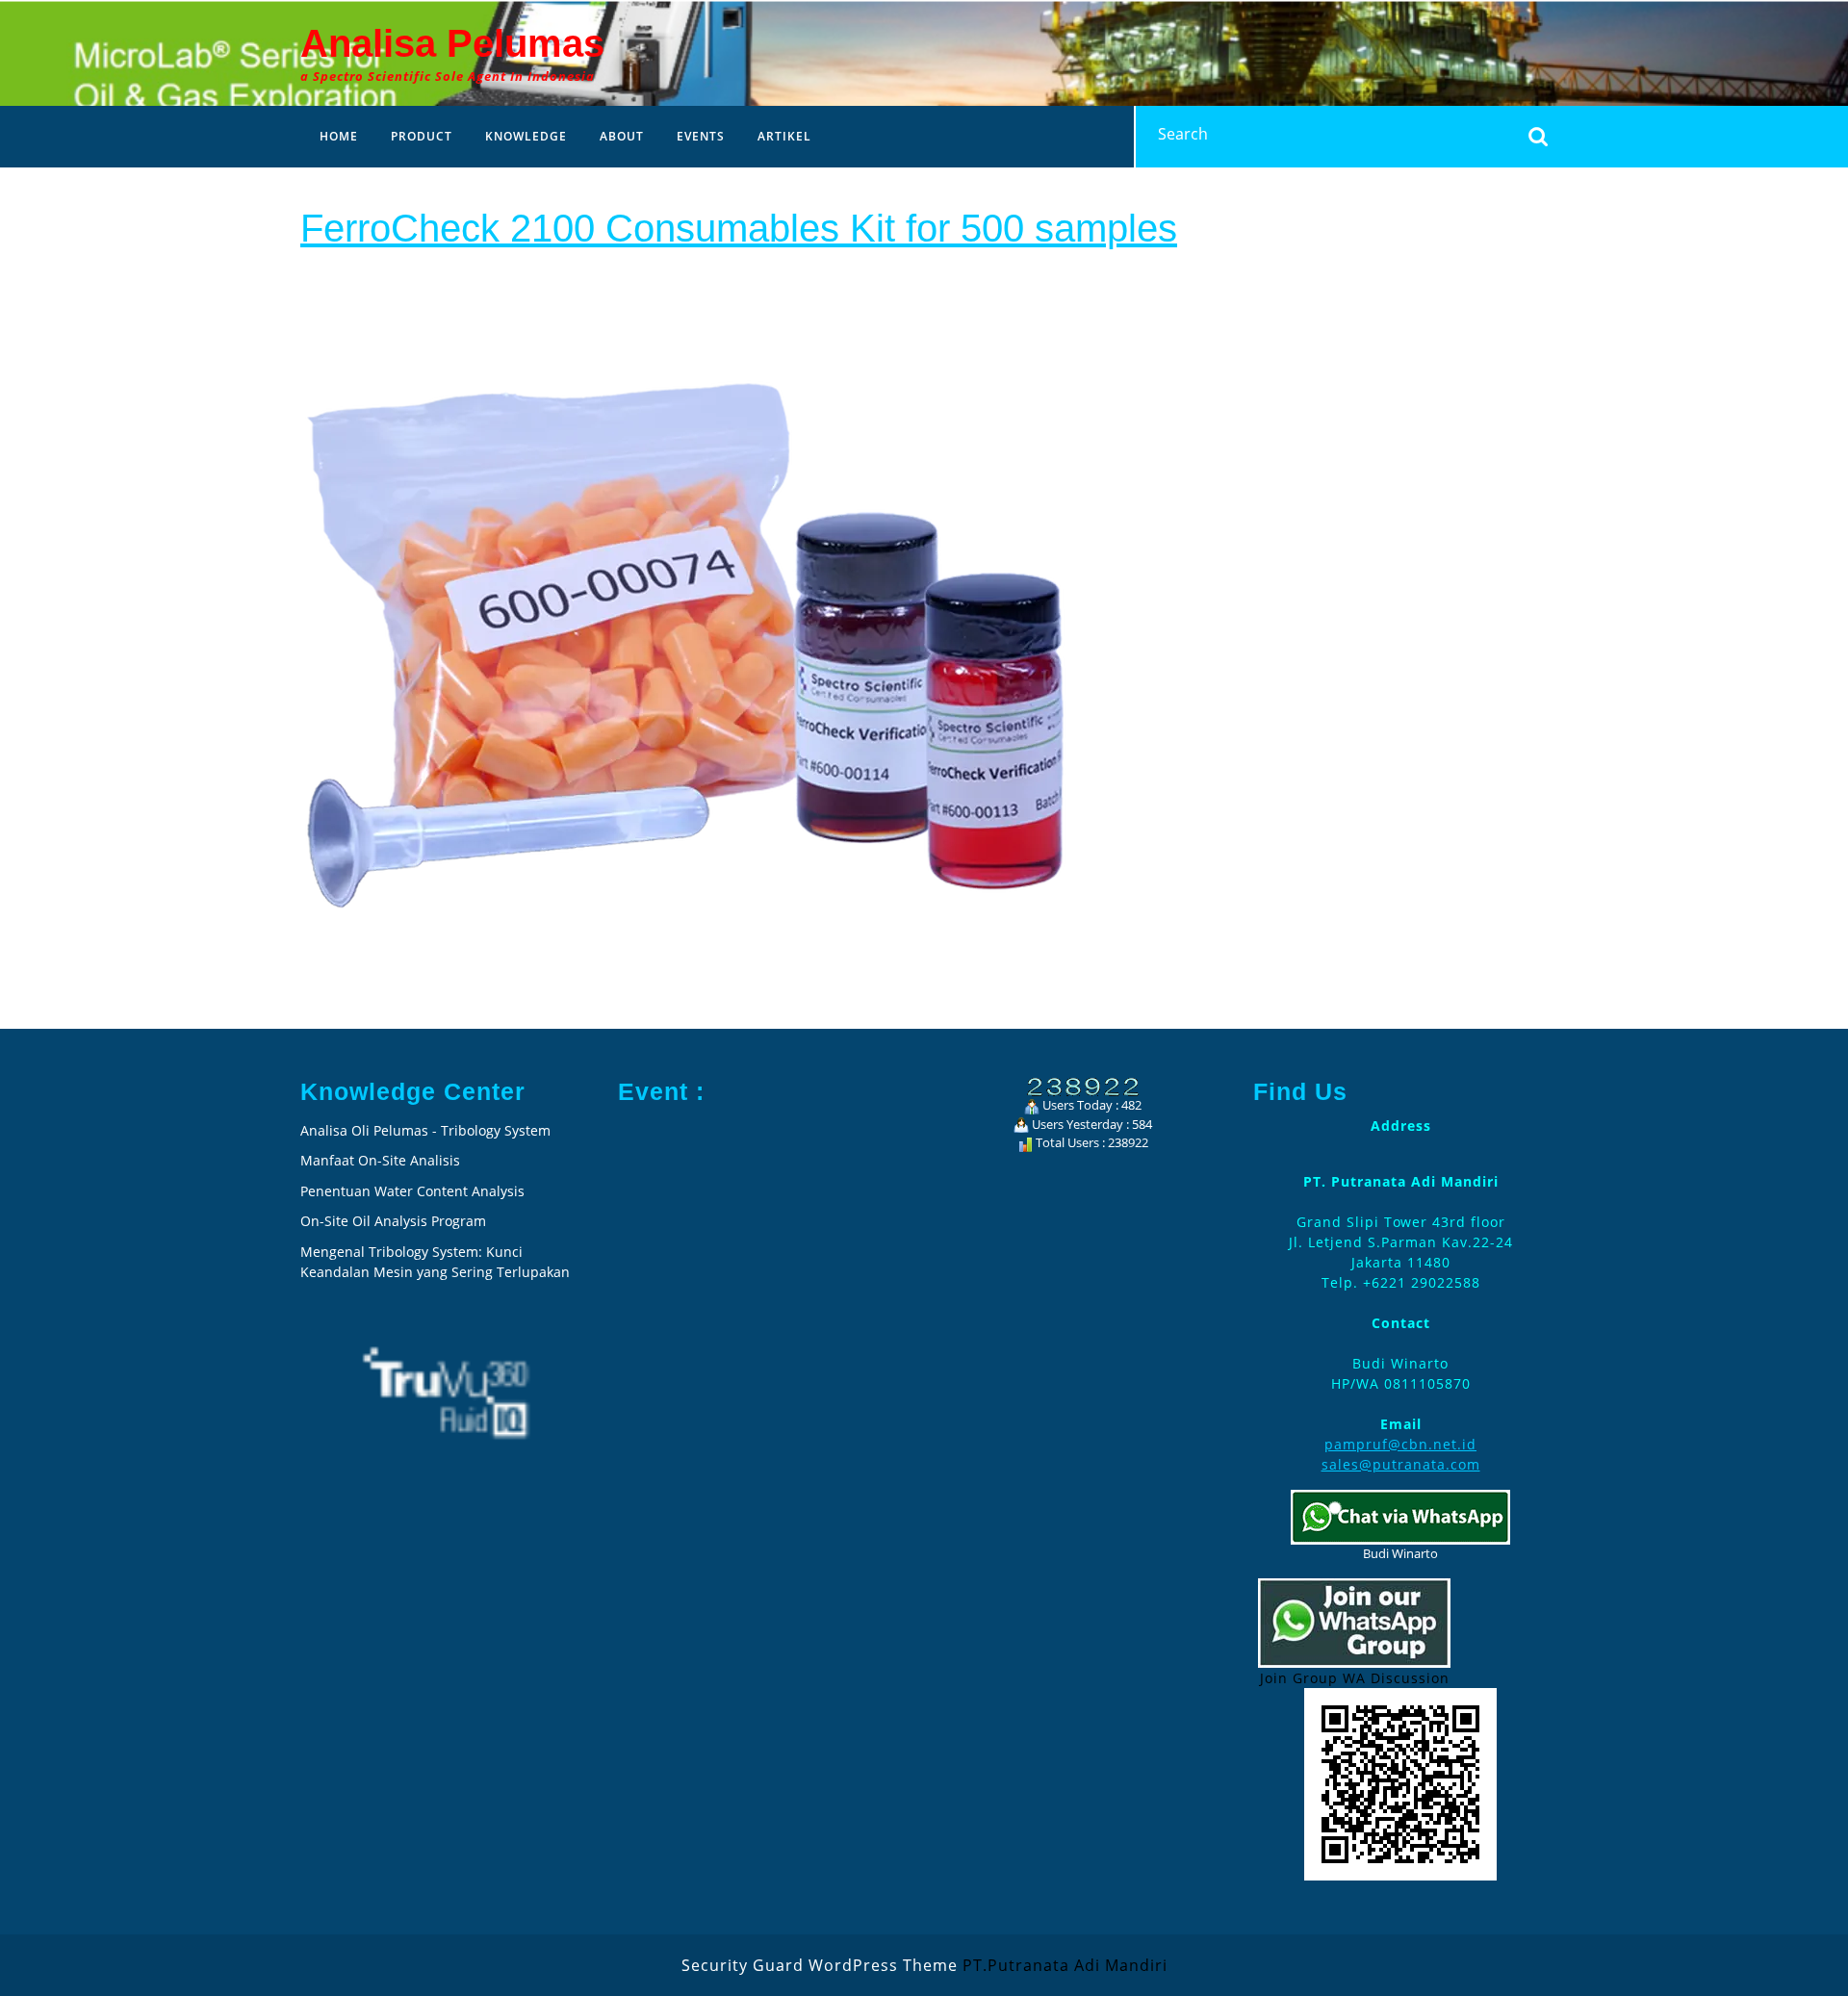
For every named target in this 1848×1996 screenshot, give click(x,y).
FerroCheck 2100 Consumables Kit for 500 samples (739, 228)
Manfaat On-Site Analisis (380, 1160)
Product (422, 136)
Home (339, 136)
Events (701, 136)
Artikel (784, 136)
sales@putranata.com (1401, 1464)
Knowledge (526, 136)
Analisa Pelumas (452, 43)
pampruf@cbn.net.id (1400, 1444)
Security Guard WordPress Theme (820, 1965)
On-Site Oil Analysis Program (393, 1221)
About (622, 136)
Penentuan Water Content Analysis (414, 1191)
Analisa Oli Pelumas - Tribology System (425, 1130)
